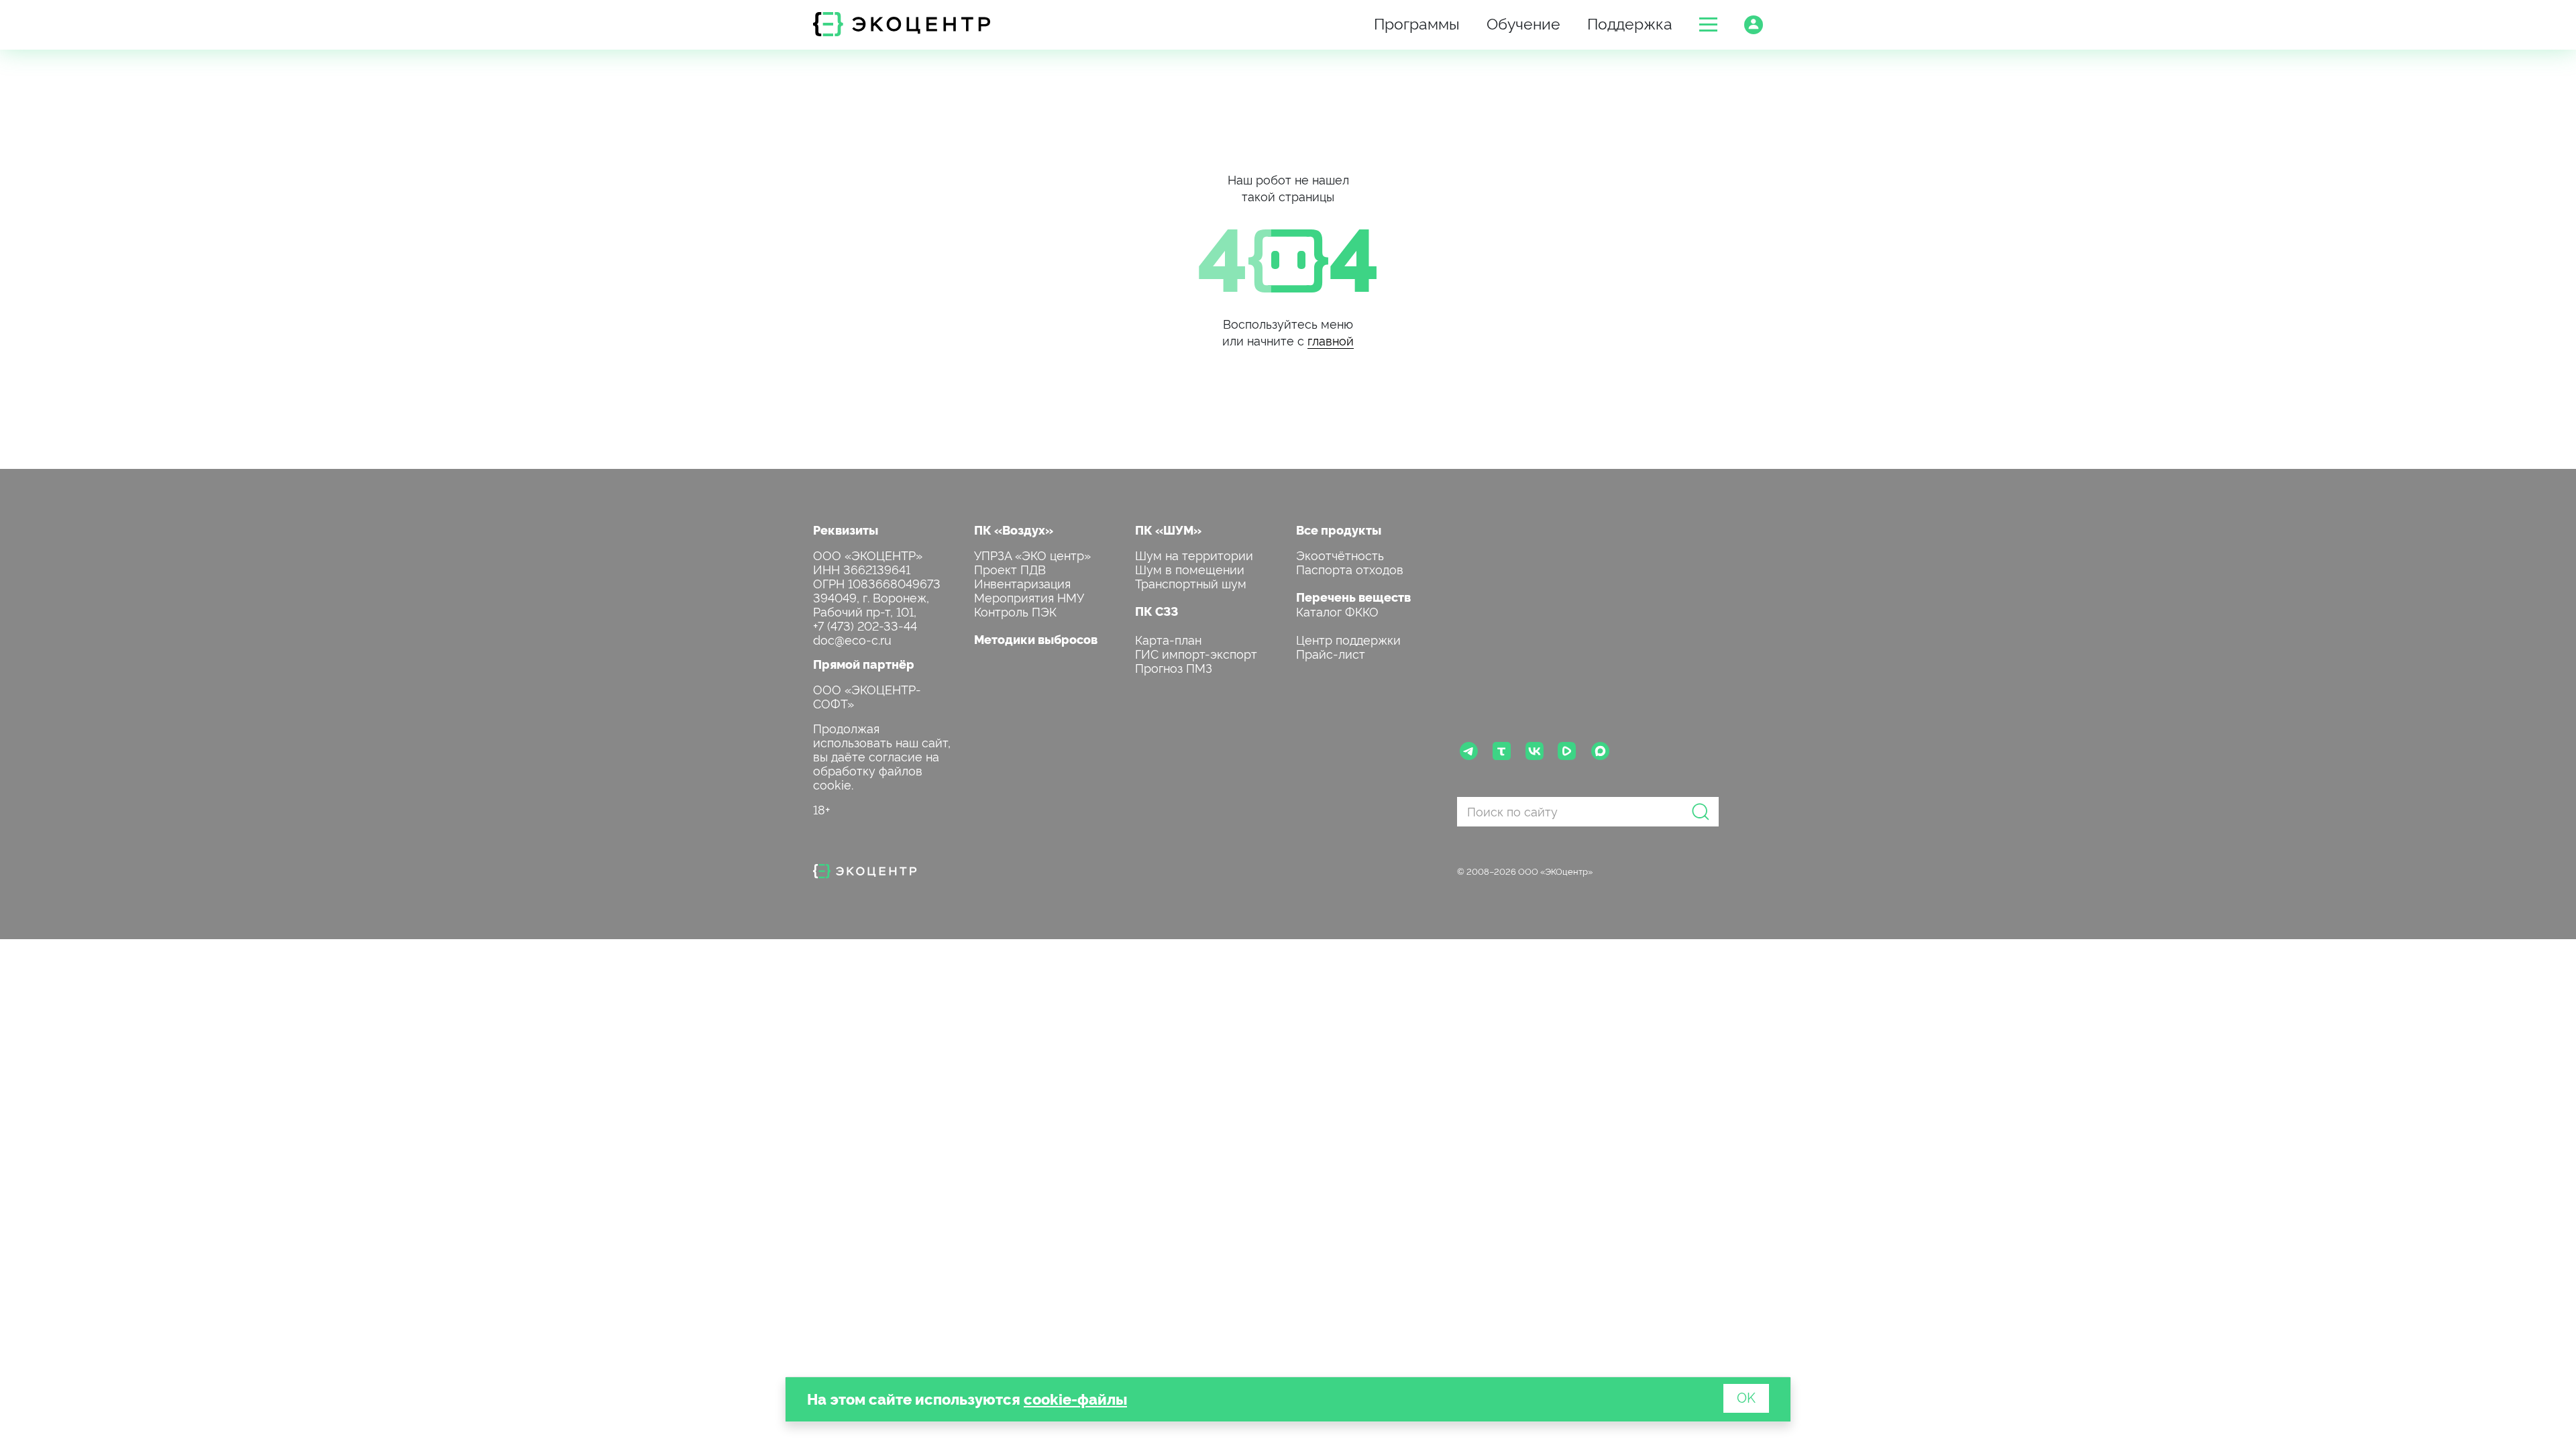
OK (1746, 1397)
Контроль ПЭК (1015, 611)
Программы (1417, 22)
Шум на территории (1194, 554)
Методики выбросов (1036, 639)
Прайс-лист (1331, 653)
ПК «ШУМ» (1168, 530)
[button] (1708, 24)
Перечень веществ (1353, 597)
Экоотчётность (1340, 554)
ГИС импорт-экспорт (1196, 653)
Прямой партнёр (864, 664)
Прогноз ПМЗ (1174, 667)
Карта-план (1168, 639)
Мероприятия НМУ (1029, 597)
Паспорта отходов (1350, 569)
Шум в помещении (1190, 569)
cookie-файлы (1075, 1398)
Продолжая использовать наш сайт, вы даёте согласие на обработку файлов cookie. (882, 756)
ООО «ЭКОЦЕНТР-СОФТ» (867, 696)
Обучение (1523, 22)
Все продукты (1339, 530)
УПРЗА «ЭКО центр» (1032, 554)
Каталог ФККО (1337, 611)
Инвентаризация (1022, 583)
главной (1331, 340)
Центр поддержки (1348, 639)
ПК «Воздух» (1014, 530)
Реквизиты (846, 530)
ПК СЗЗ (1157, 611)
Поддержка (1630, 22)
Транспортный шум (1191, 583)
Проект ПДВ (1010, 569)
